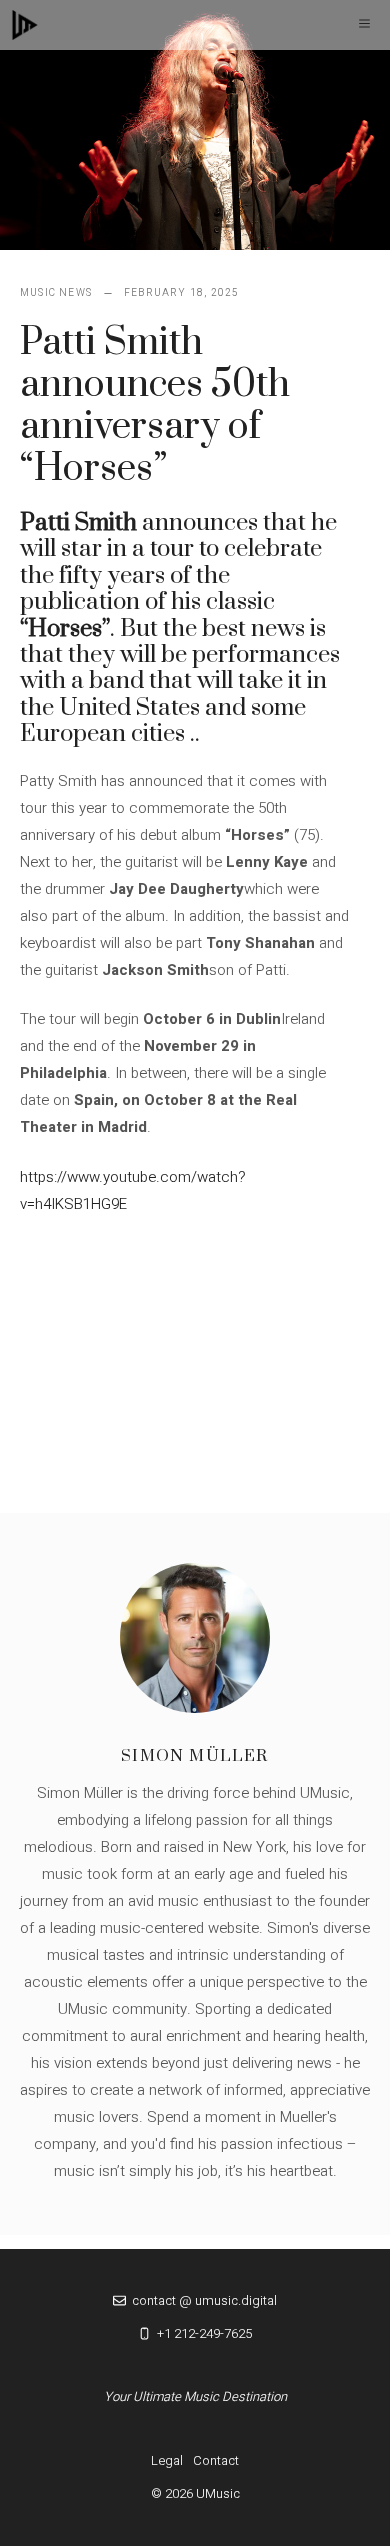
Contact (216, 2460)
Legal (167, 2460)
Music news (56, 293)
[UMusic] (25, 25)
